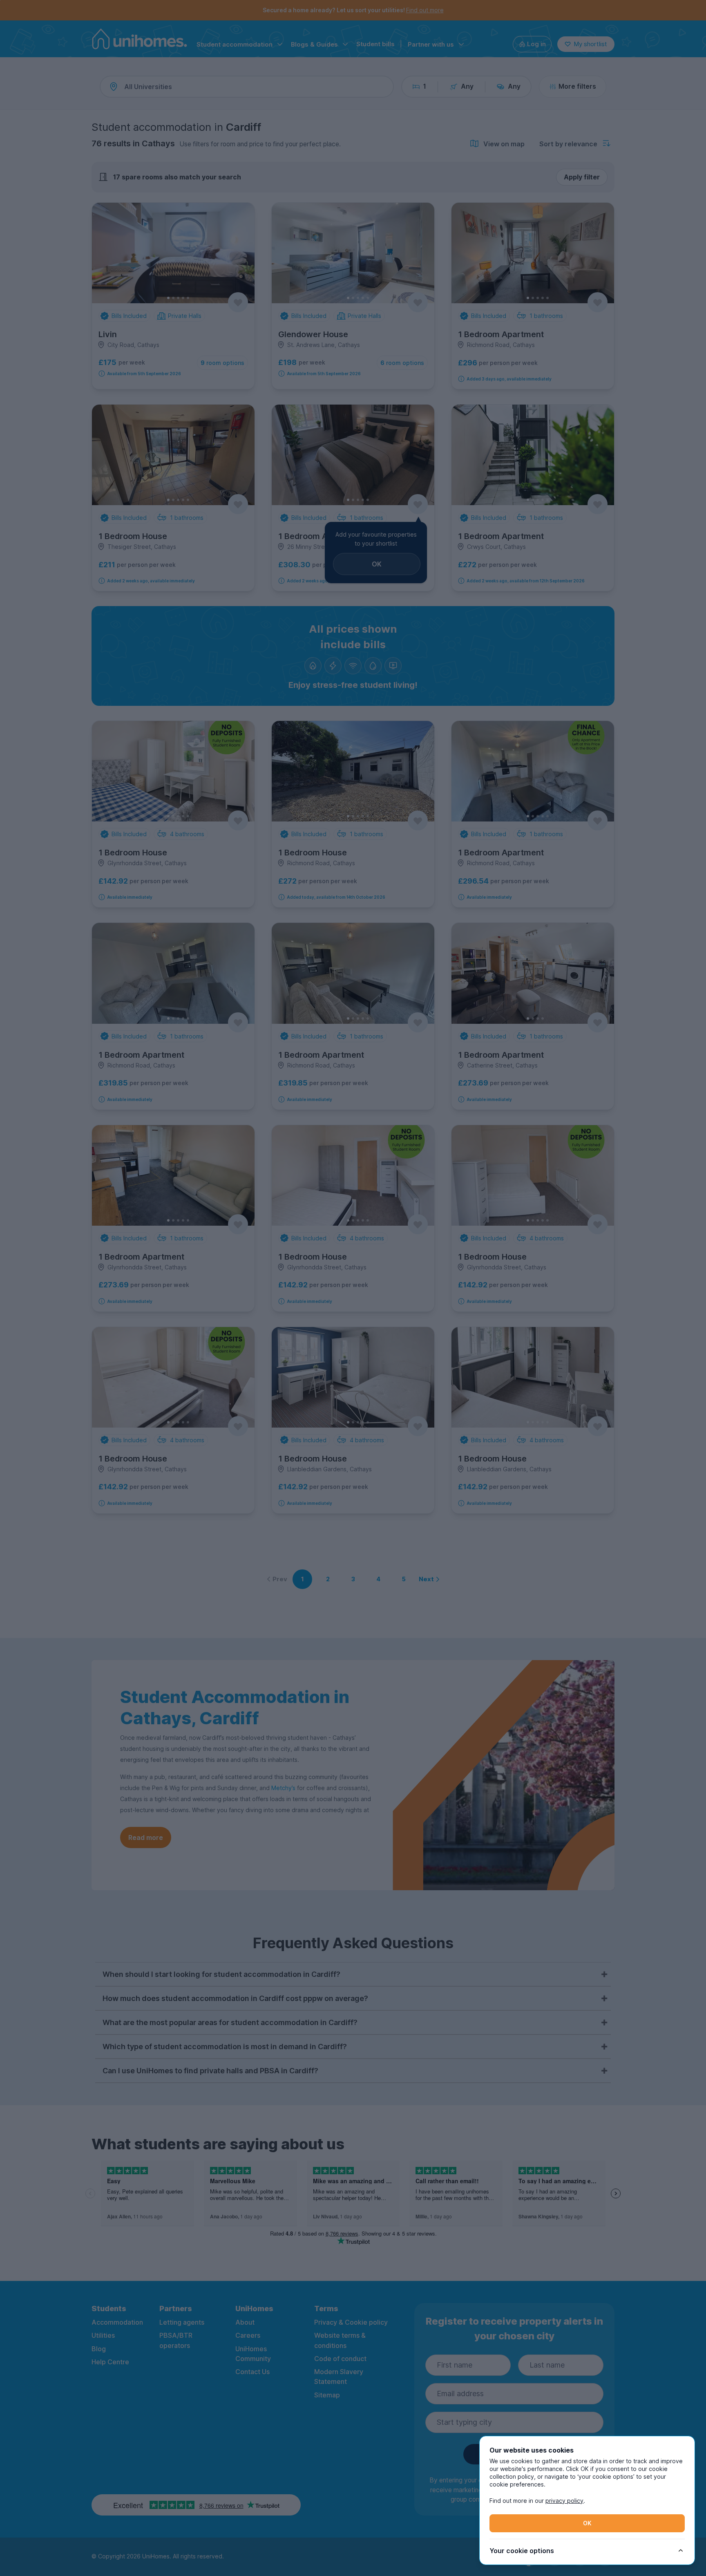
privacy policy (564, 2501)
